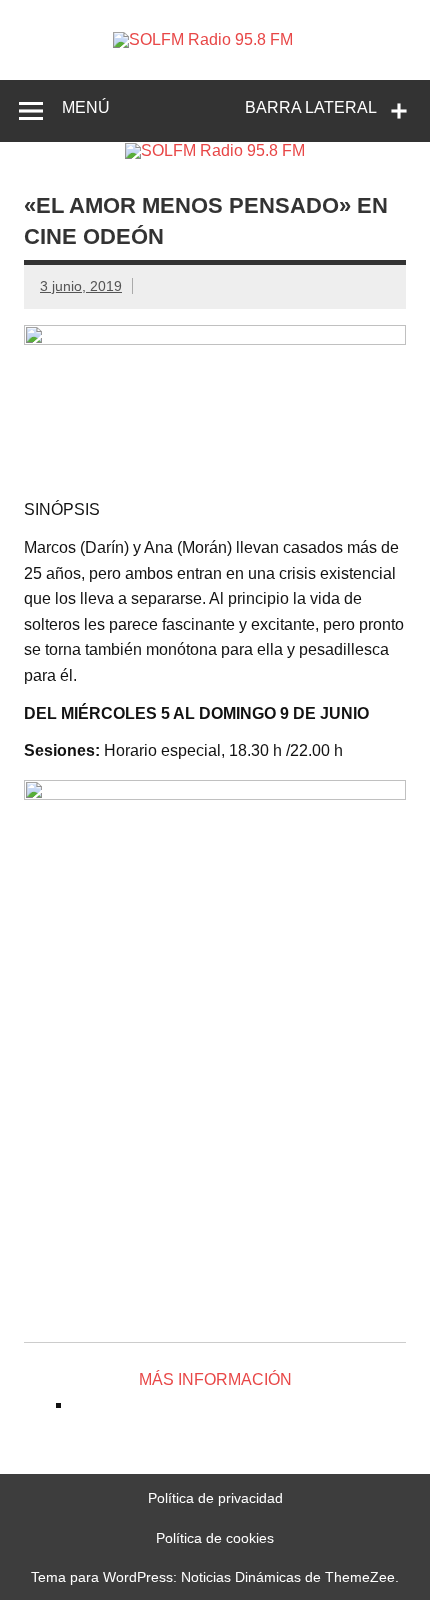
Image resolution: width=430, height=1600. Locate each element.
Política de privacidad (215, 1498)
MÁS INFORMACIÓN (215, 1379)
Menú (86, 107)
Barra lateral (311, 107)
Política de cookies (215, 1538)
